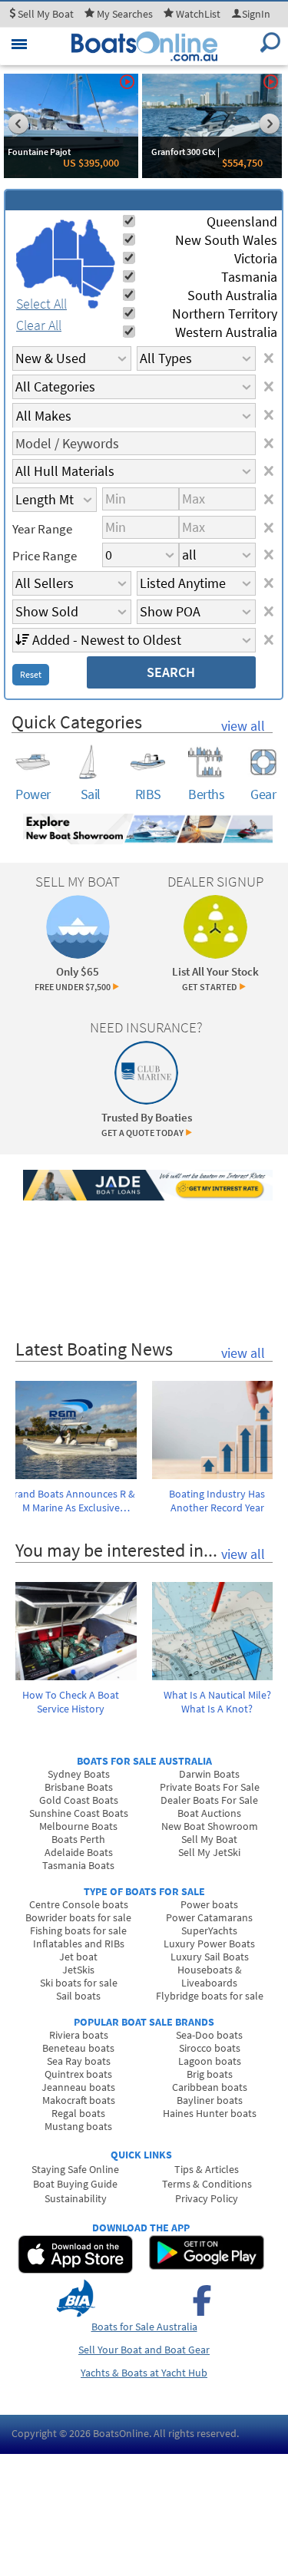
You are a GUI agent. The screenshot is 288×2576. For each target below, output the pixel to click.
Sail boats (78, 1996)
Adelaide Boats (79, 1852)
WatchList (198, 14)
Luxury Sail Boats (210, 1957)
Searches (125, 14)
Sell (45, 14)
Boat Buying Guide (75, 2184)
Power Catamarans (209, 1917)
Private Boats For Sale (210, 1787)
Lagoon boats (210, 2061)
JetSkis (78, 1970)
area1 (35, 258)
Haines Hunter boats (210, 2113)
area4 (96, 243)
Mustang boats (78, 2126)
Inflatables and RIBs (79, 1944)
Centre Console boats (79, 1904)
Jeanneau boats (78, 2087)
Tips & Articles (207, 2169)
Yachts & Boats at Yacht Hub (144, 2373)
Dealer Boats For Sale (209, 1800)
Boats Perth (78, 1839)
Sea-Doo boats (209, 2035)
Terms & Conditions (207, 2184)
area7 (93, 304)
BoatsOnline (121, 2433)
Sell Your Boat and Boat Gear (144, 2350)
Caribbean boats (210, 2087)
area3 (68, 277)
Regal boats (78, 2113)
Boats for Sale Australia (144, 2327)
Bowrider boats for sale (78, 1917)
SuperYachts (209, 1930)
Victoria (256, 258)
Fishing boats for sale (78, 1930)
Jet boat (78, 1957)
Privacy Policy (207, 2198)
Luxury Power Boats (209, 1944)
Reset (31, 674)
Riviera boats (79, 2035)
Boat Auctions (209, 1813)
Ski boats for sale (79, 1983)
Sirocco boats (210, 2048)
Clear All (39, 325)
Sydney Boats (79, 1774)
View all (243, 726)
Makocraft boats (79, 2100)
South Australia (232, 295)
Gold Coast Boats (79, 1800)
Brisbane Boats (79, 1787)
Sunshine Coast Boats (79, 1813)
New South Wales (226, 240)
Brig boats (210, 2074)
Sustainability (76, 2198)
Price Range (45, 556)
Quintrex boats (78, 2074)
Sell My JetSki (209, 1852)
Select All (41, 304)
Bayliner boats (210, 2100)
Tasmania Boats (78, 1865)
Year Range (42, 529)
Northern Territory (225, 314)
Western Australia (226, 332)
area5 (98, 279)
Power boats (209, 1904)
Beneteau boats (78, 2048)
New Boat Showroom (210, 1826)
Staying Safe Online (75, 2169)
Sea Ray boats (79, 2061)
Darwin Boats (209, 1774)
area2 (66, 239)
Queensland (242, 221)
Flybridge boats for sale (210, 1996)
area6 (92, 290)
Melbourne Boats (78, 1826)
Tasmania (249, 277)
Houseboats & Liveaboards (210, 1976)
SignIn (256, 14)
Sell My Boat (209, 1839)
